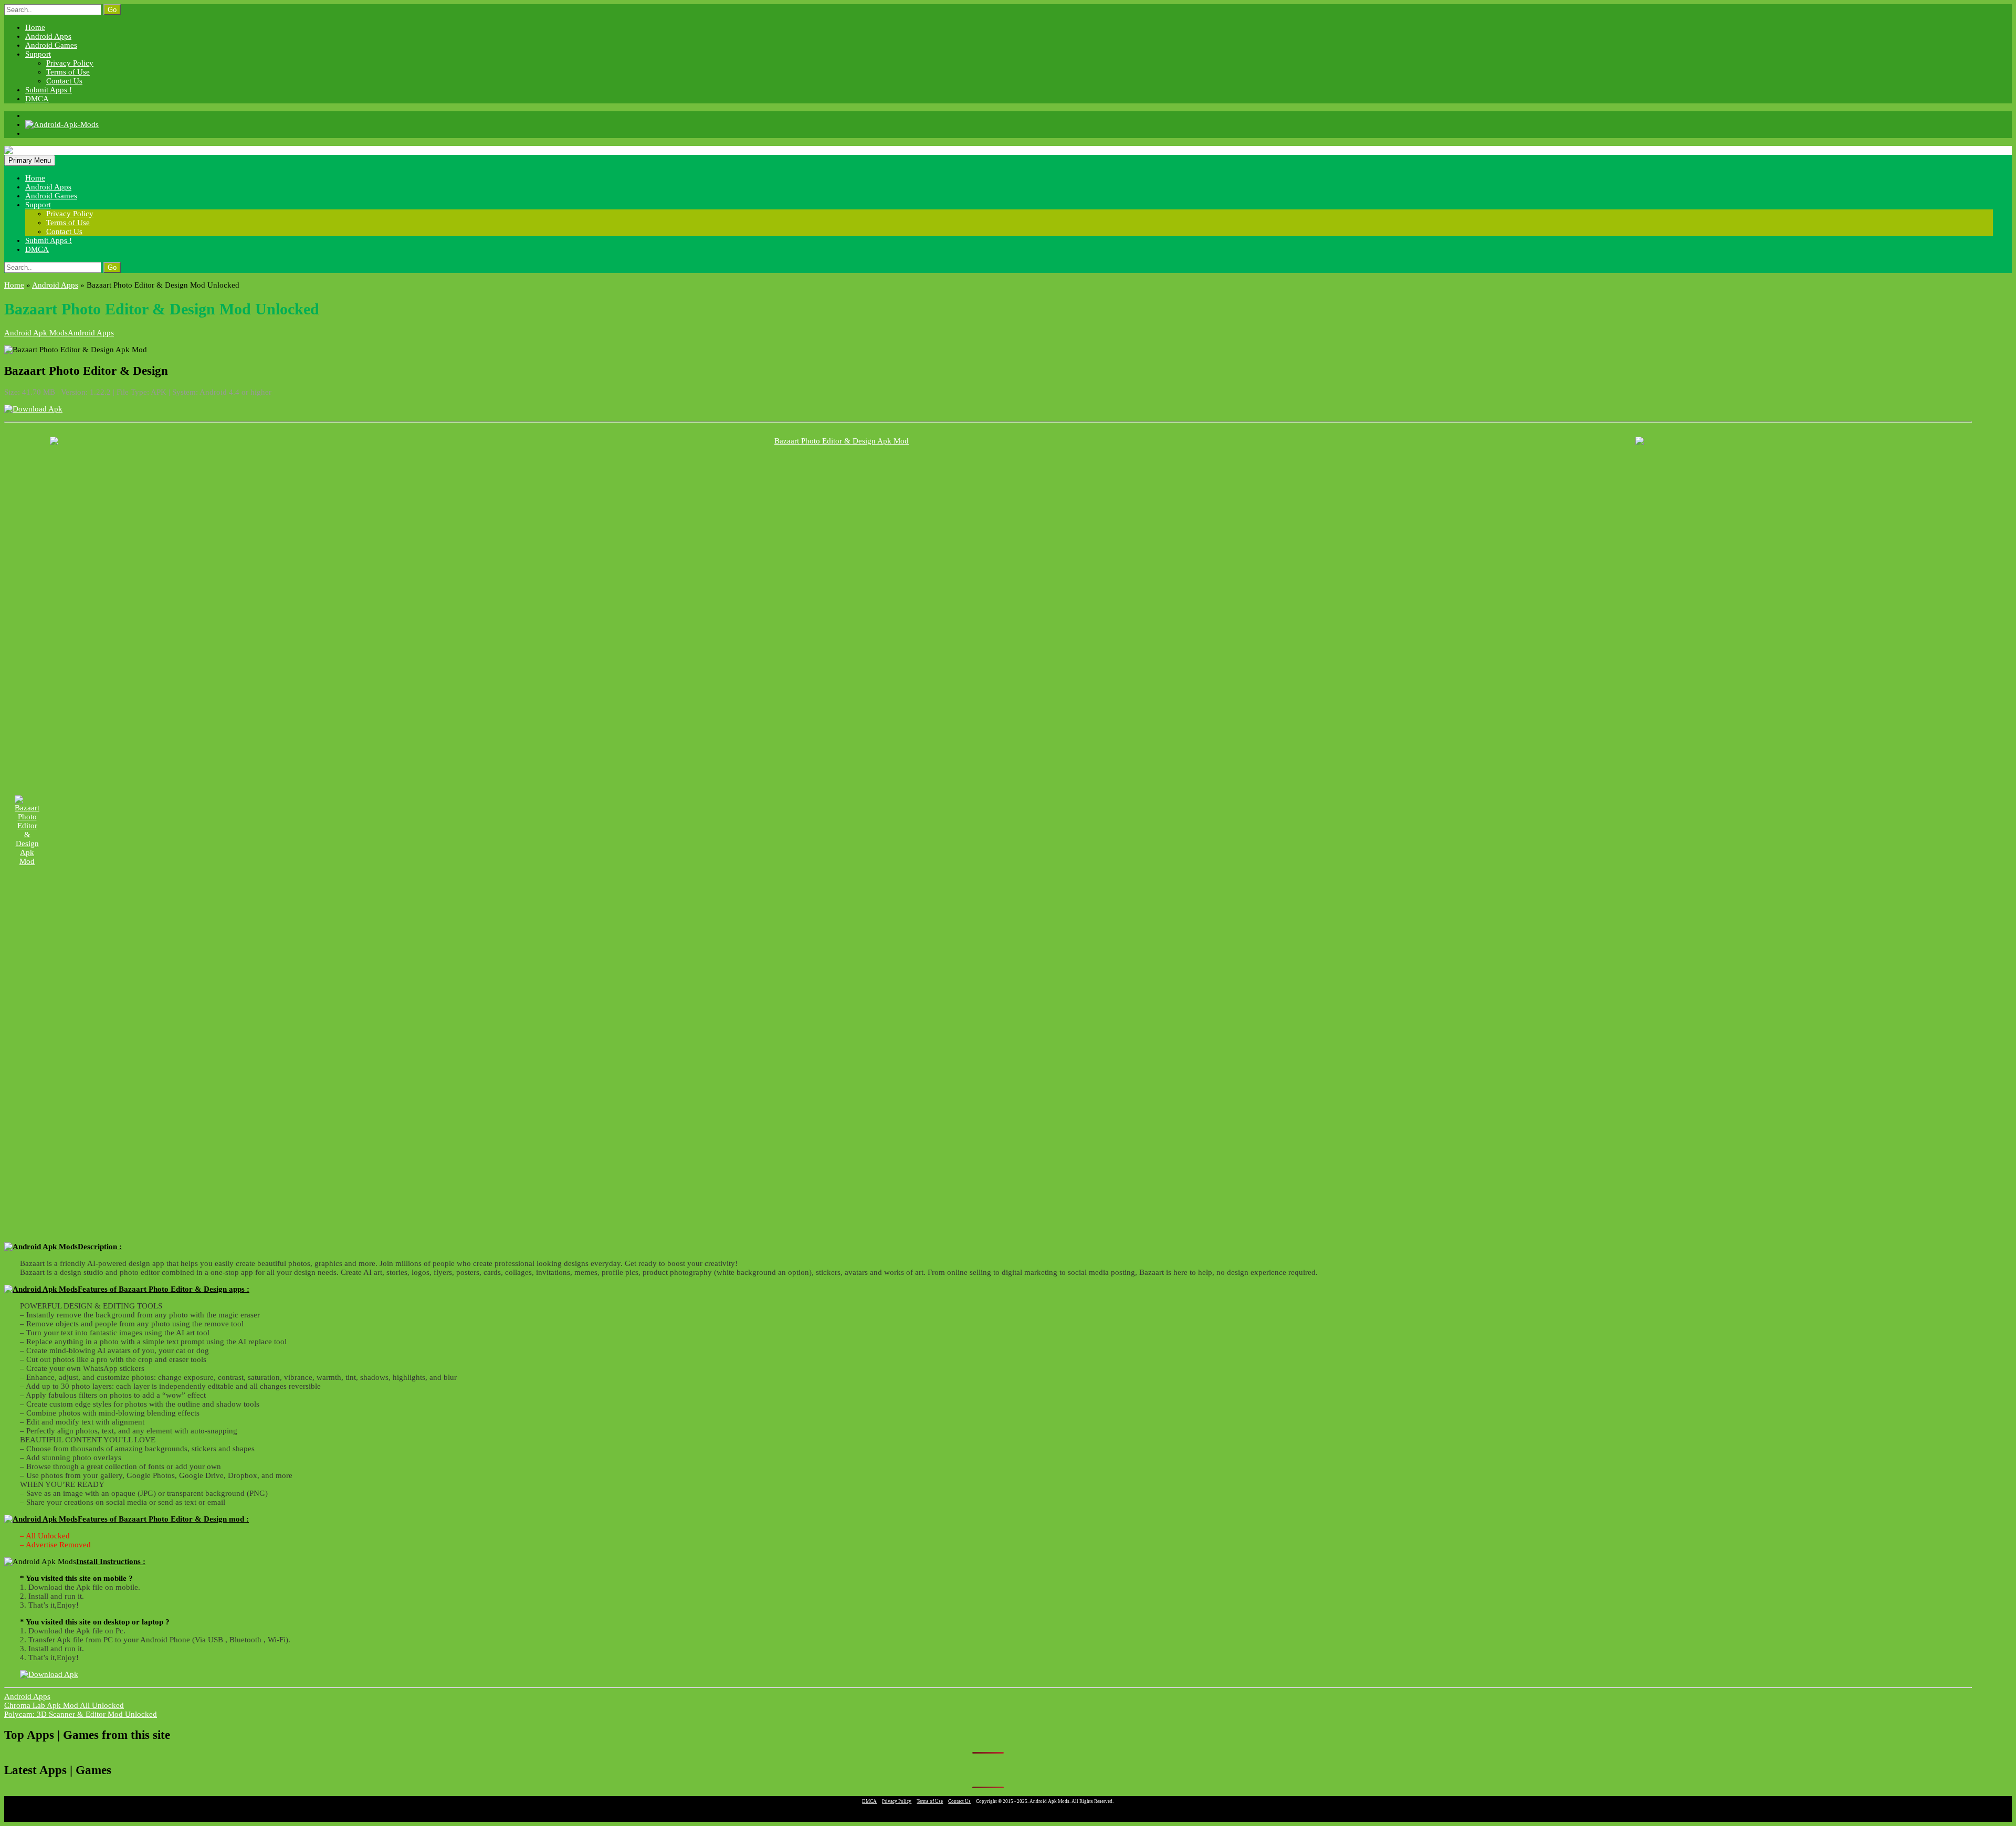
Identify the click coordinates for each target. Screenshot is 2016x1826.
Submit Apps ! (49, 90)
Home (35, 27)
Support (38, 54)
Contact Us (64, 81)
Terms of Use (68, 72)
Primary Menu (30, 160)
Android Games (51, 45)
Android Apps (48, 36)
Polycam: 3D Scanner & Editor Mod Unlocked (81, 1714)
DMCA (37, 99)
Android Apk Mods (36, 333)
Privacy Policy (70, 63)
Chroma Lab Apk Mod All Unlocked (64, 1705)
